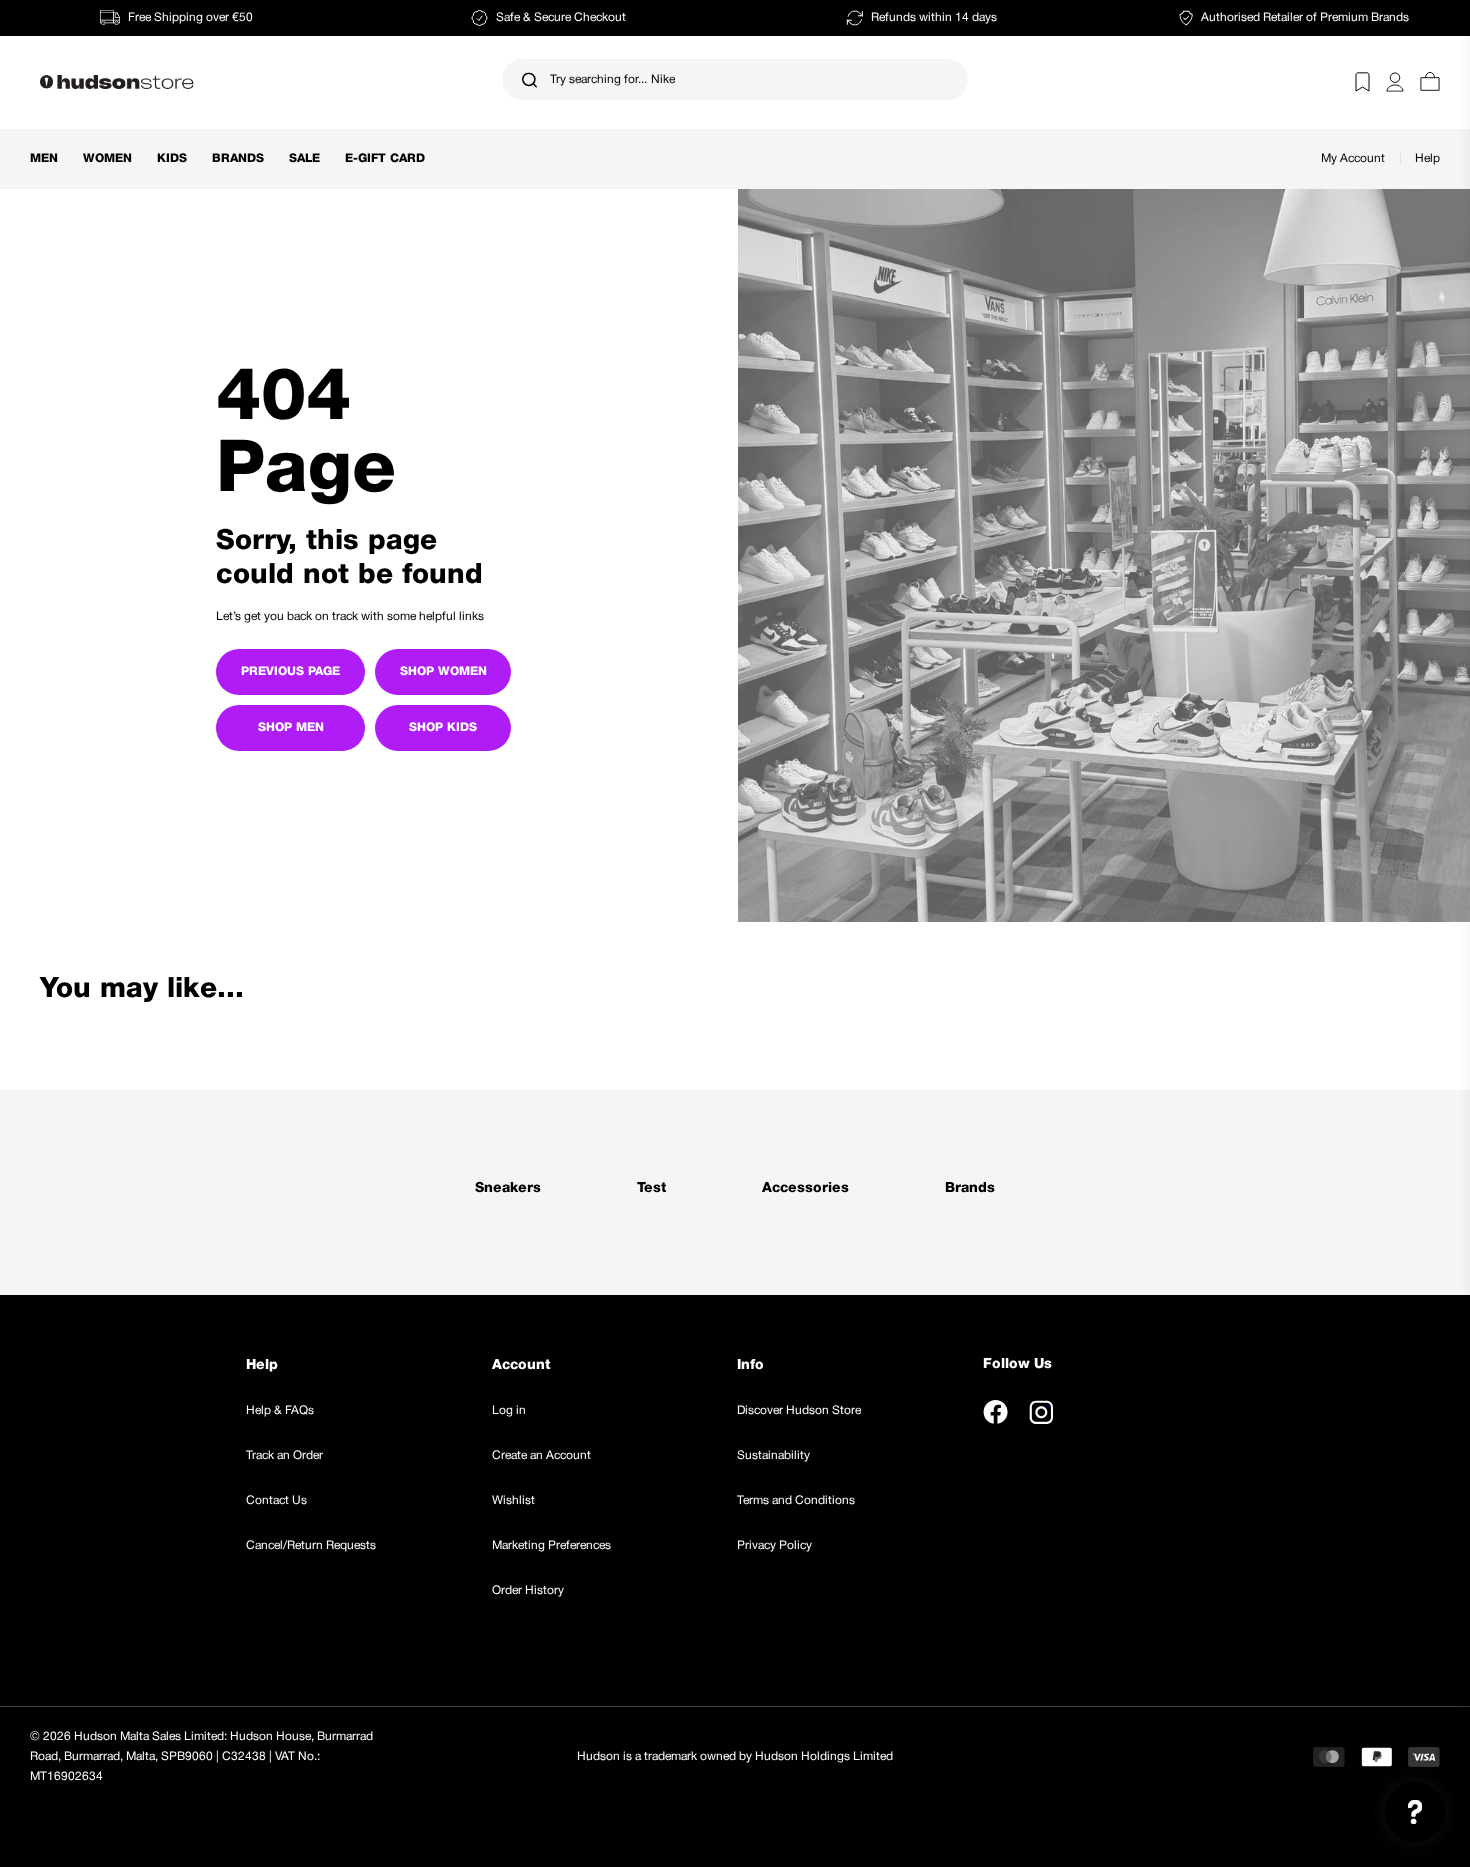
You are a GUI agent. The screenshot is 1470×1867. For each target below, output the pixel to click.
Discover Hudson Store (799, 1410)
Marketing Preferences (551, 1545)
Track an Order (284, 1455)
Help (1427, 158)
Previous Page (290, 671)
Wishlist (513, 1500)
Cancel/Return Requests (311, 1545)
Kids (172, 158)
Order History (528, 1590)
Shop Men (291, 727)
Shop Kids (443, 727)
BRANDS (238, 158)
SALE (304, 158)
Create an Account (541, 1455)
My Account (1353, 158)
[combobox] (735, 79)
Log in (509, 1410)
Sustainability (773, 1455)
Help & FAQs (280, 1410)
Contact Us (276, 1500)
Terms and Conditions (796, 1500)
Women (107, 158)
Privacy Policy (774, 1545)
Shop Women (443, 671)
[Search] (529, 79)
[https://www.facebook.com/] (995, 1412)
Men (44, 158)
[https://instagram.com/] (1041, 1412)
